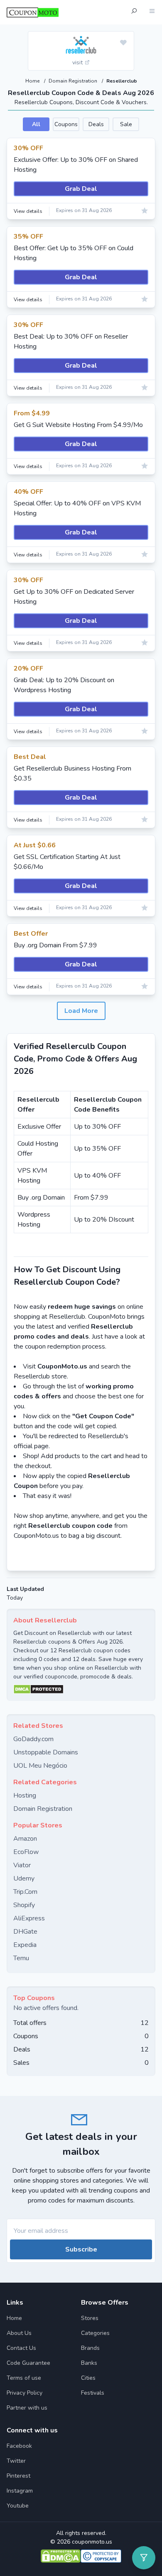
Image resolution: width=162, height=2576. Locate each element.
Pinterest (18, 2476)
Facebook (19, 2446)
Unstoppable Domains (46, 1752)
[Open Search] (134, 12)
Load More (81, 1011)
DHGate (25, 1932)
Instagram (20, 2491)
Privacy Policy (25, 2393)
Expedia (25, 1945)
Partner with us (27, 2408)
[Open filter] (144, 2558)
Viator (22, 1865)
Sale (126, 124)
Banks (89, 2363)
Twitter (16, 2461)
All (36, 124)
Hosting (25, 1795)
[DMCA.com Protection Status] (81, 1689)
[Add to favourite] (123, 43)
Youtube (18, 2506)
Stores (90, 2318)
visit (78, 62)
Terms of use (24, 2378)
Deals (96, 124)
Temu (21, 1958)
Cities (88, 2378)
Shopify (24, 1905)
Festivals (93, 2393)
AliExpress (29, 1918)
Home (33, 81)
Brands (90, 2348)
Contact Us (21, 2348)
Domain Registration (74, 81)
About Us (19, 2333)
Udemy (24, 1878)
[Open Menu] (152, 12)
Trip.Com (25, 1892)
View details (28, 211)
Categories (95, 2333)
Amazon (25, 1839)
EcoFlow (26, 1852)
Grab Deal (81, 189)
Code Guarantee (28, 2363)
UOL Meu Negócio (40, 1766)
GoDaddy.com (33, 1739)
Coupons (66, 124)
